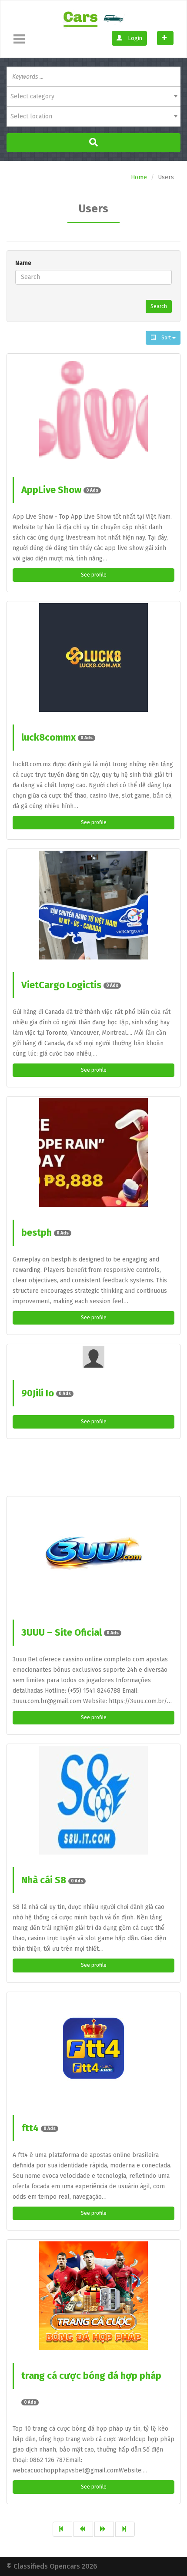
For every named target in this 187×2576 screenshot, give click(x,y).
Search (159, 306)
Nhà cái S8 (52, 1880)
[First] (62, 2529)
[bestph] (93, 1153)
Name (23, 263)
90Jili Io (46, 1393)
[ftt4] (93, 2048)
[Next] (104, 2529)
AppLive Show (60, 490)
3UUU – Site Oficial (70, 1632)
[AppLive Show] (93, 410)
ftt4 (38, 2128)
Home (139, 177)
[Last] (125, 2529)
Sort (166, 338)
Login (134, 38)
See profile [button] (94, 575)
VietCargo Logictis (70, 985)
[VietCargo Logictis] (93, 905)
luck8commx (57, 737)
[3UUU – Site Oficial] (93, 1553)
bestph (45, 1233)
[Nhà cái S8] (93, 1800)
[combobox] (93, 97)
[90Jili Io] (93, 1357)
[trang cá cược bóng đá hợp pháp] (93, 2296)
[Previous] (83, 2529)
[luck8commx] (93, 657)
